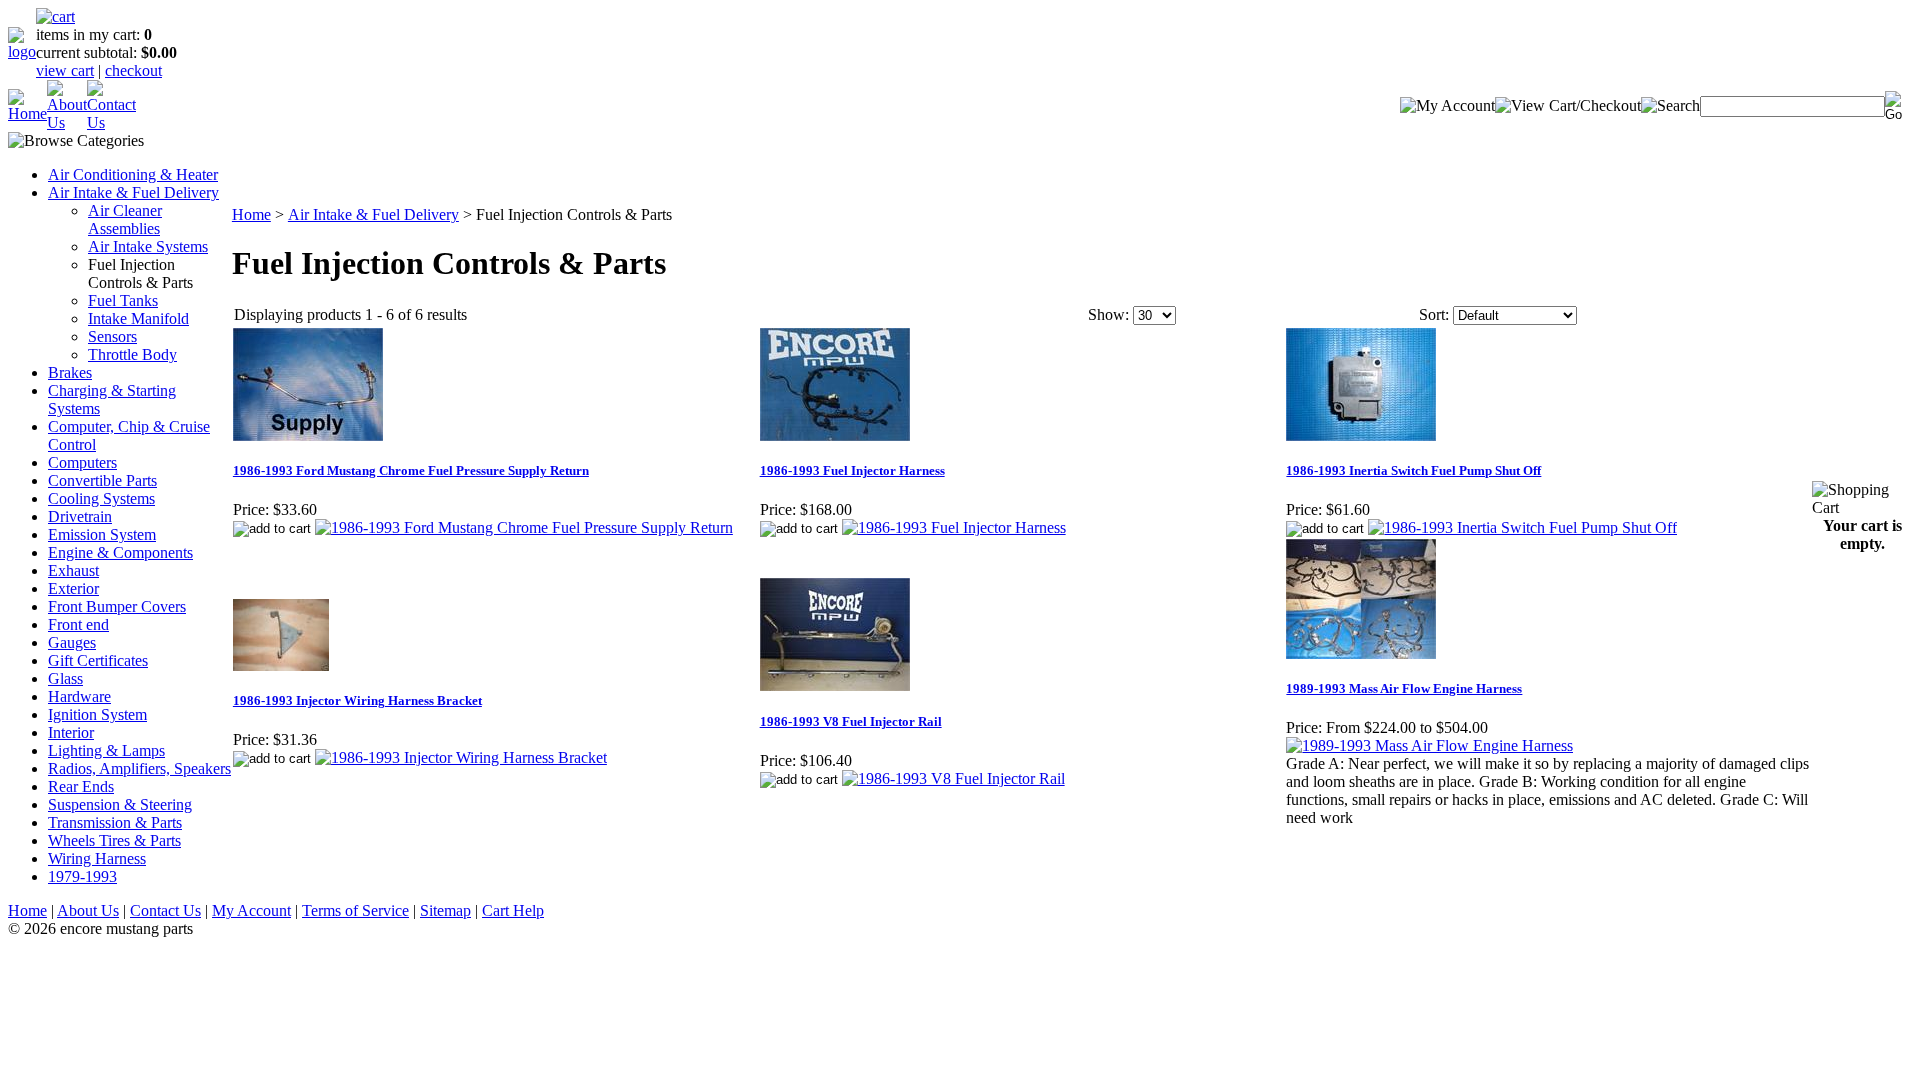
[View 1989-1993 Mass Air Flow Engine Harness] (1429, 745)
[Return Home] (22, 51)
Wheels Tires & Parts (114, 840)
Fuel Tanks (123, 300)
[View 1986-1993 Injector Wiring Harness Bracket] (461, 757)
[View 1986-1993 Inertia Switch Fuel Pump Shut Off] (1522, 527)
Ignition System (97, 714)
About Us (88, 910)
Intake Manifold (138, 318)
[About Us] (67, 122)
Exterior (73, 588)
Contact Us (165, 910)
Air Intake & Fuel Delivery (133, 192)
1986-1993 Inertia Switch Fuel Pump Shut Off (1413, 470)
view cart (65, 70)
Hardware (79, 696)
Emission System (102, 534)
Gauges (72, 642)
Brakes (70, 372)
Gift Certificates (98, 660)
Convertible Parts (102, 480)
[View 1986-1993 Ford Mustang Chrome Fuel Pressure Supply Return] (524, 527)
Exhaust (73, 570)
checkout (133, 70)
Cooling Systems (101, 498)
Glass (65, 678)
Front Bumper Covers (117, 606)
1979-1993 (82, 876)
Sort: (1434, 314)
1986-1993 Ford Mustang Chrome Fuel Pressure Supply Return (411, 470)
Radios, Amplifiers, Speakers (139, 768)
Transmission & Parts (115, 822)
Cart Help (513, 910)
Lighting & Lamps (106, 750)
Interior (71, 732)
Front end (78, 624)
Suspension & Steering (120, 804)
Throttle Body (132, 354)
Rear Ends (81, 786)
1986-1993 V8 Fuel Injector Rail (851, 721)
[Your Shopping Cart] (55, 16)
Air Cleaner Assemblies (125, 219)
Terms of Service (355, 910)
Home (251, 214)
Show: (1108, 314)
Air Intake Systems (148, 246)
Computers (82, 462)
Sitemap (445, 910)
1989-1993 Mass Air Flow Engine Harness (1404, 688)
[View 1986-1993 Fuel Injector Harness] (954, 527)
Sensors (112, 336)
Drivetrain (80, 516)
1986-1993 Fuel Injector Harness (852, 470)
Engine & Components (120, 552)
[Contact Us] (111, 122)
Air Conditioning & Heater (133, 174)
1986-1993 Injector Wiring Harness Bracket (357, 700)
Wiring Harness (97, 858)
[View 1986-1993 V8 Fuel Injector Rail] (953, 778)
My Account (251, 910)
